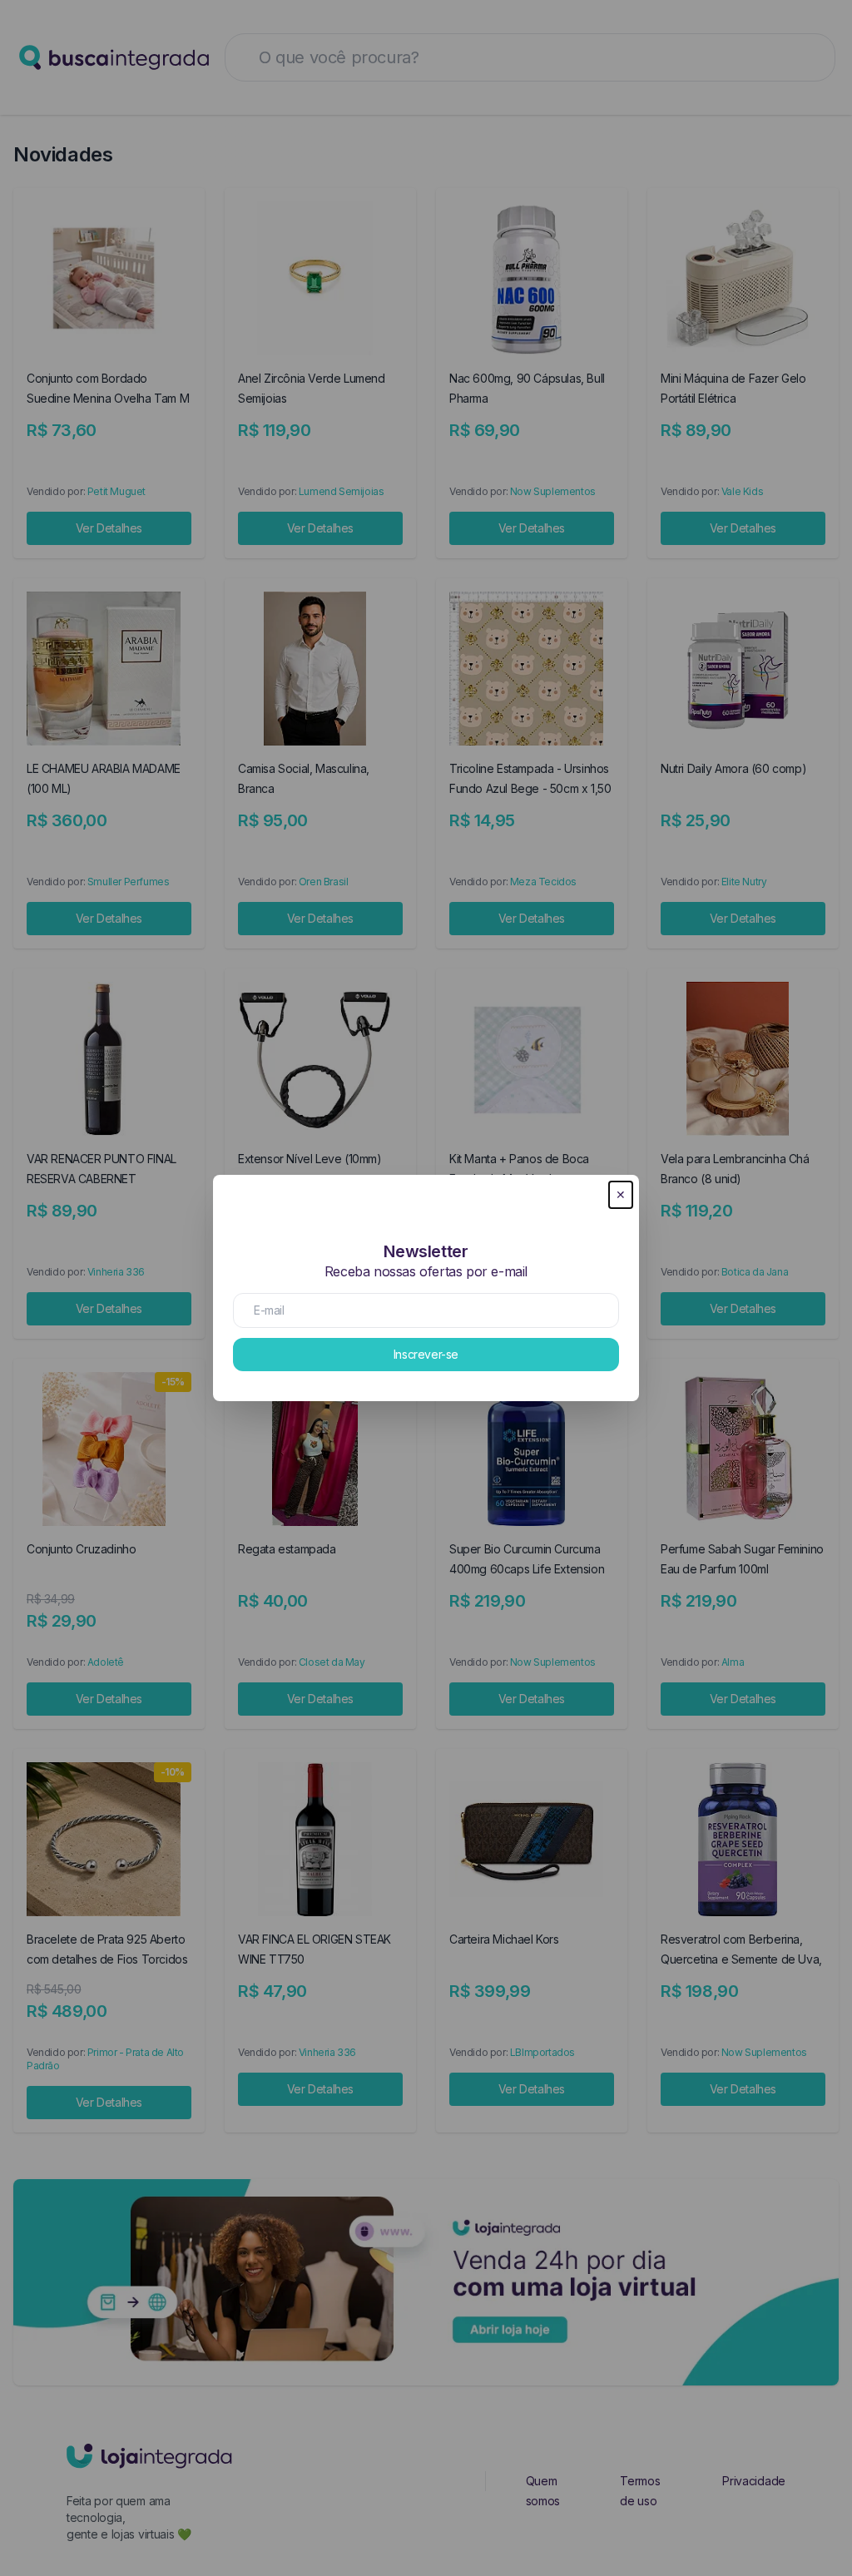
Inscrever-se (426, 1354)
